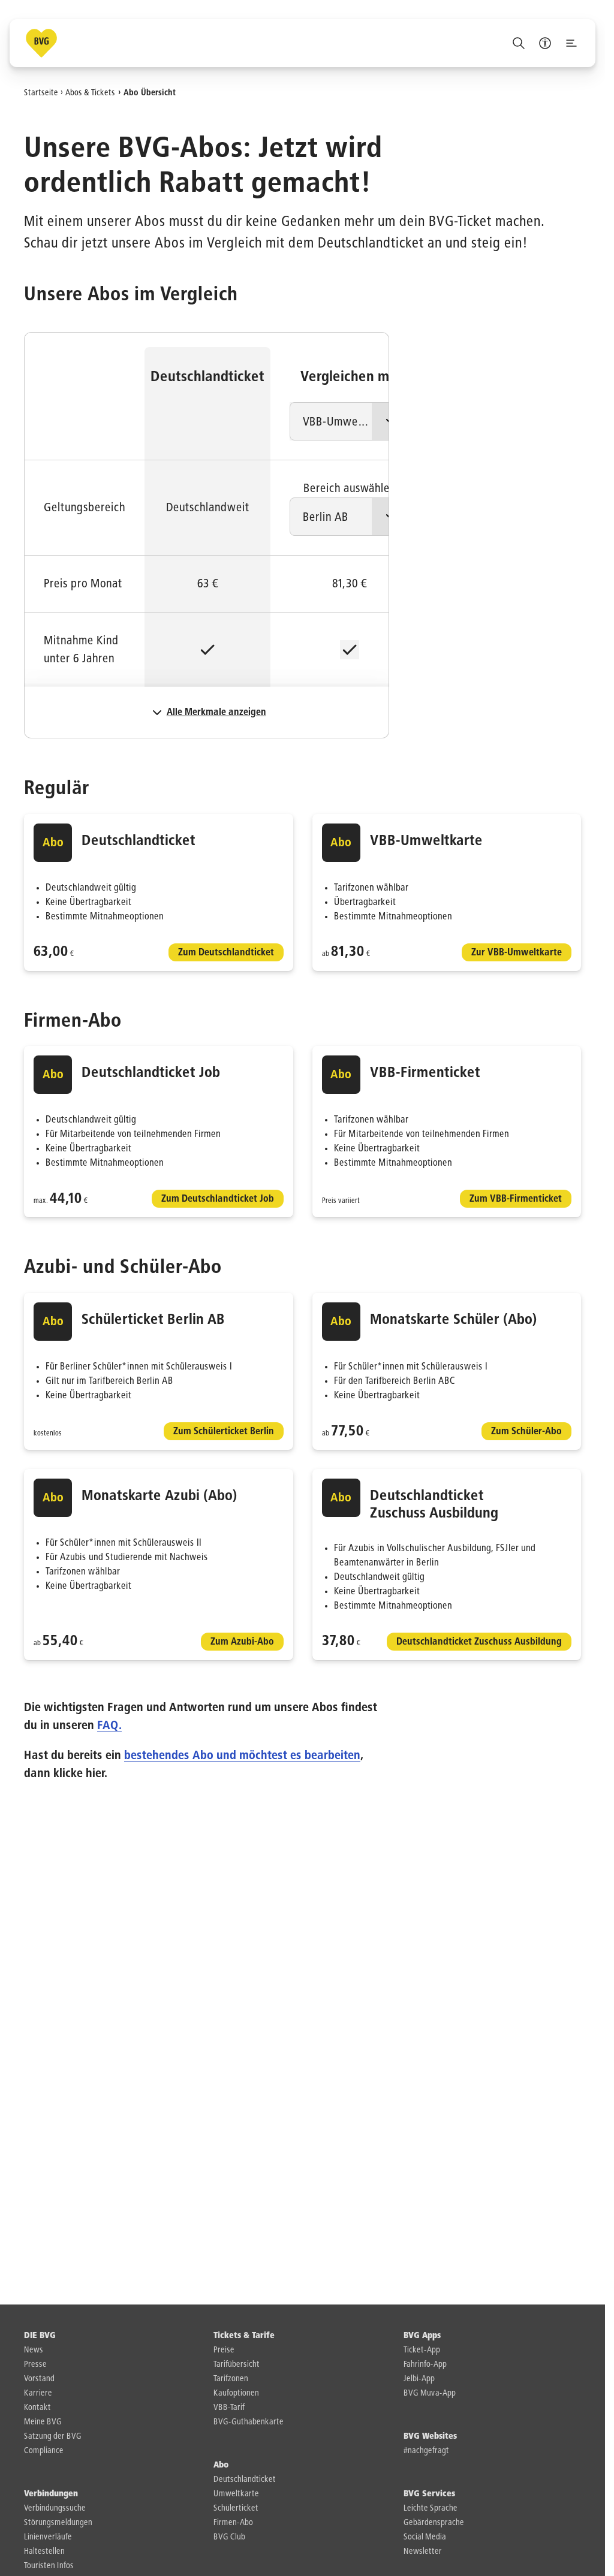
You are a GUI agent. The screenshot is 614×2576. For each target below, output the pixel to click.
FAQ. (109, 1726)
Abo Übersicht (150, 92)
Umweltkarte (236, 2494)
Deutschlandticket (245, 2480)
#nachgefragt (426, 2451)
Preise (224, 2350)
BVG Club (229, 2537)
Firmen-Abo (233, 2523)
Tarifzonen (231, 2379)
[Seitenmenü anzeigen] (571, 43)
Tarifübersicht (237, 2364)
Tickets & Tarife (244, 2336)
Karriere (38, 2393)
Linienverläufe (48, 2537)
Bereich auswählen (350, 488)
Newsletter (423, 2551)
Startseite (41, 92)
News (34, 2350)
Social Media (425, 2537)
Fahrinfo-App (425, 2364)
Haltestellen (44, 2551)
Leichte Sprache (431, 2508)
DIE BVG (40, 2336)
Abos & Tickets (90, 92)
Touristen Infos (49, 2566)
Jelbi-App (419, 2379)
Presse (35, 2364)
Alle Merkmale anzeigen (216, 713)
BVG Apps (422, 2336)
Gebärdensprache (434, 2523)
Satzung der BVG (53, 2436)
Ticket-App (422, 2350)
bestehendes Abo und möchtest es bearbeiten (242, 1755)
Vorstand (39, 2379)
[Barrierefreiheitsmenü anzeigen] (545, 43)
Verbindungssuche (55, 2508)
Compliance (44, 2451)
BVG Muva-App (430, 2393)
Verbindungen (51, 2494)
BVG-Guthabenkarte (249, 2422)
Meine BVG (43, 2422)
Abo (221, 2465)
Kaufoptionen (236, 2393)
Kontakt (37, 2408)
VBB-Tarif (229, 2408)
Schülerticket (236, 2508)
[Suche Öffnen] (519, 43)
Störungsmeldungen (58, 2523)
